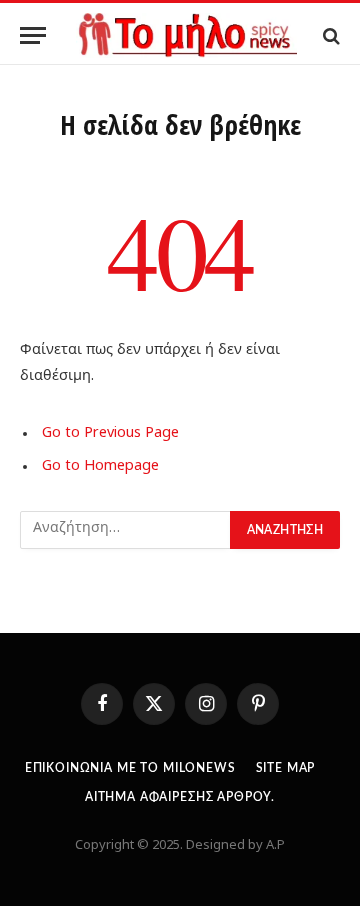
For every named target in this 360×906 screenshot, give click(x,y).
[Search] (329, 35)
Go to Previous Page (110, 434)
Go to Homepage (100, 467)
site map (286, 768)
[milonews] (186, 35)
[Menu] (33, 35)
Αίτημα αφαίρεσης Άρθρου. (180, 797)
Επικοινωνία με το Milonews (130, 768)
